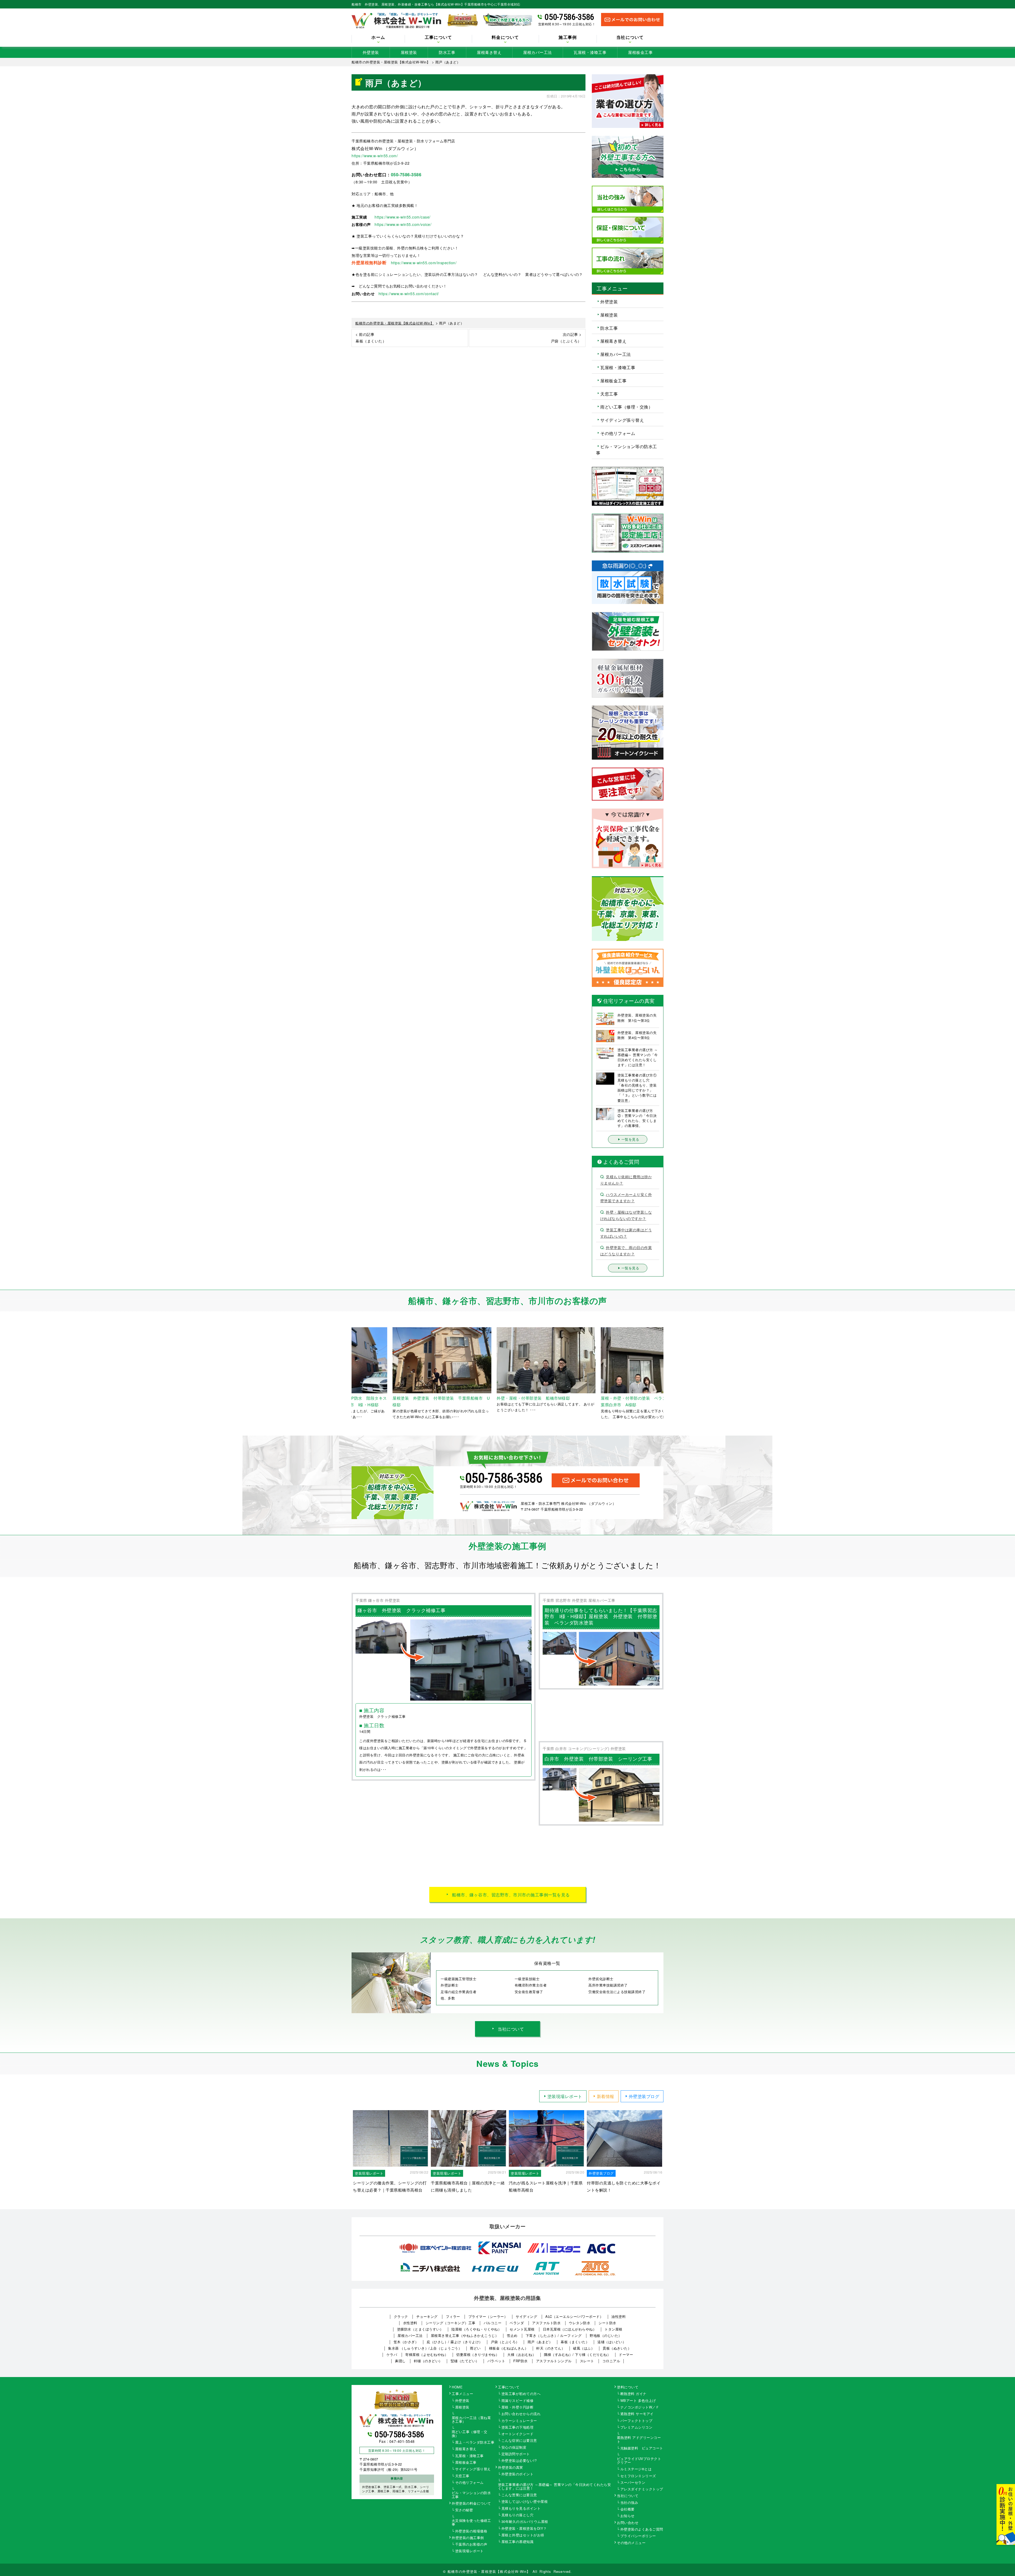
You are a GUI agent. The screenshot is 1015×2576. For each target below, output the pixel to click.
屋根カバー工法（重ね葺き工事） (471, 2420)
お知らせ (628, 2516)
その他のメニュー (631, 2543)
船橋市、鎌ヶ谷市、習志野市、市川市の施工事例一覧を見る (511, 1895)
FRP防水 (521, 2361)
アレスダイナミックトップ (642, 2489)
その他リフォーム (618, 433)
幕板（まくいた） (575, 2342)
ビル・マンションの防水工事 (471, 2495)
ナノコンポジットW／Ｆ (640, 2407)
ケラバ (392, 2354)
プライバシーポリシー (638, 2536)
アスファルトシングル (554, 2361)
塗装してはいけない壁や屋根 (525, 2502)
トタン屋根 (613, 2329)
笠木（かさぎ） (406, 2342)
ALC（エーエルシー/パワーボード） (574, 2316)
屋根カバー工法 (538, 52)
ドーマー (626, 2354)
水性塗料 (410, 2323)
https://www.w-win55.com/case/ (403, 217)
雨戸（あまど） (540, 2342)
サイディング (526, 2316)
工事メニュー (462, 2394)
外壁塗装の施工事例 (468, 2538)
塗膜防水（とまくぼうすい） (420, 2329)
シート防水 (607, 2323)
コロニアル (611, 2361)
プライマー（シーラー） (488, 2316)
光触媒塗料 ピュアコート (642, 2448)
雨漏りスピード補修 (518, 2401)
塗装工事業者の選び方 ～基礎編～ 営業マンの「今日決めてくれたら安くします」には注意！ (555, 2487)
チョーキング (427, 2316)
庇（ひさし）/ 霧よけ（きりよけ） (455, 2342)
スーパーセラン (633, 2483)
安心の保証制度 (514, 2448)
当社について (511, 2029)
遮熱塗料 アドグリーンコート (639, 2440)
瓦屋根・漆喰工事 (590, 52)
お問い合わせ (628, 2523)
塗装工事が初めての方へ (521, 2394)
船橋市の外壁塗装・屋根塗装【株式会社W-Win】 (489, 2571)
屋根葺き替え (489, 52)
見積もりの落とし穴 (518, 2515)
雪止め (512, 2335)
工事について (509, 2387)
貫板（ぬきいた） (617, 2348)
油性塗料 (619, 2316)
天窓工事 (609, 394)
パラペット (496, 2361)
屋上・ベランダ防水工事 (475, 2443)
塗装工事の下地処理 (518, 2428)
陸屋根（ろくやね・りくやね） (476, 2329)
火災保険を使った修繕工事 (471, 2523)
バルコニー (493, 2323)
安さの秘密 (464, 2510)
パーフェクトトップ (636, 2421)
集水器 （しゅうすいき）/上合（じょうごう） (425, 2348)
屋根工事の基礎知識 (518, 2542)
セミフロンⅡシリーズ (638, 2476)
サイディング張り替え (622, 420)
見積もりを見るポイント (521, 2509)
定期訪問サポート (516, 2454)
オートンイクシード (518, 2434)
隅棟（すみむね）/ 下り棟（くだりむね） (577, 2354)
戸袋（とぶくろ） (505, 2342)
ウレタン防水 (580, 2323)
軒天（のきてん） (551, 2348)
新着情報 (606, 2096)
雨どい (475, 2348)
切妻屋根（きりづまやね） (478, 2354)
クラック (401, 2316)
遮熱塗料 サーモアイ (637, 2414)
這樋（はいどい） (612, 2342)
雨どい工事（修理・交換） (626, 407)
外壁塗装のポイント (518, 2474)
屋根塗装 (409, 52)
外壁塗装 (371, 52)
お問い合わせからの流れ (521, 2414)
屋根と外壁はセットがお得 (523, 2535)
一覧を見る (630, 1139)
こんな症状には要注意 (519, 2441)
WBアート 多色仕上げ (638, 2401)
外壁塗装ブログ (644, 2096)
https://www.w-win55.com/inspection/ (424, 263)
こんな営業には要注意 (519, 2495)
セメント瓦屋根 (522, 2329)
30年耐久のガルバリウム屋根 (525, 2522)
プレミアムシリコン (636, 2428)
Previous (348, 1373)
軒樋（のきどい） (428, 2361)
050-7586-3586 (569, 17)
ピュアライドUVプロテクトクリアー (639, 2461)
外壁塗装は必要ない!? (519, 2461)
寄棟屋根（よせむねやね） (427, 2354)
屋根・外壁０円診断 (518, 2407)
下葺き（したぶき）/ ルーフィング (554, 2335)
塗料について (628, 2387)
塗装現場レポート (565, 2096)
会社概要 (628, 2509)
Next (667, 1373)
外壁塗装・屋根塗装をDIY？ (524, 2529)
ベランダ (517, 2323)
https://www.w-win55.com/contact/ (409, 294)
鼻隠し (400, 2361)
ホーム (378, 38)
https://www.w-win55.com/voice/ (403, 224)
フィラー (453, 2316)
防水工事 (447, 52)
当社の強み (629, 2503)
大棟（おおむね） (522, 2354)
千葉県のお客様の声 (471, 2545)
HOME (457, 2387)
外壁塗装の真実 (511, 2468)
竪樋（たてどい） (465, 2361)
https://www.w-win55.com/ (375, 156)
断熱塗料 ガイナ (633, 2394)
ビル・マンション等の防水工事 (627, 450)
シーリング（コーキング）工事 (451, 2323)
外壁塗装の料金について (471, 2504)
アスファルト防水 (546, 2323)
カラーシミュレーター (519, 2421)
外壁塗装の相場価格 (471, 2531)
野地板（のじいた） (606, 2335)
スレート (587, 2361)
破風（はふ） (584, 2348)
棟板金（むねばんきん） (509, 2348)
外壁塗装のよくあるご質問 (642, 2529)
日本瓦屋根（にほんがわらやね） (570, 2329)
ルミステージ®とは (636, 2469)
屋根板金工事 (640, 52)
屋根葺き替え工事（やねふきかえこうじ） (465, 2335)
